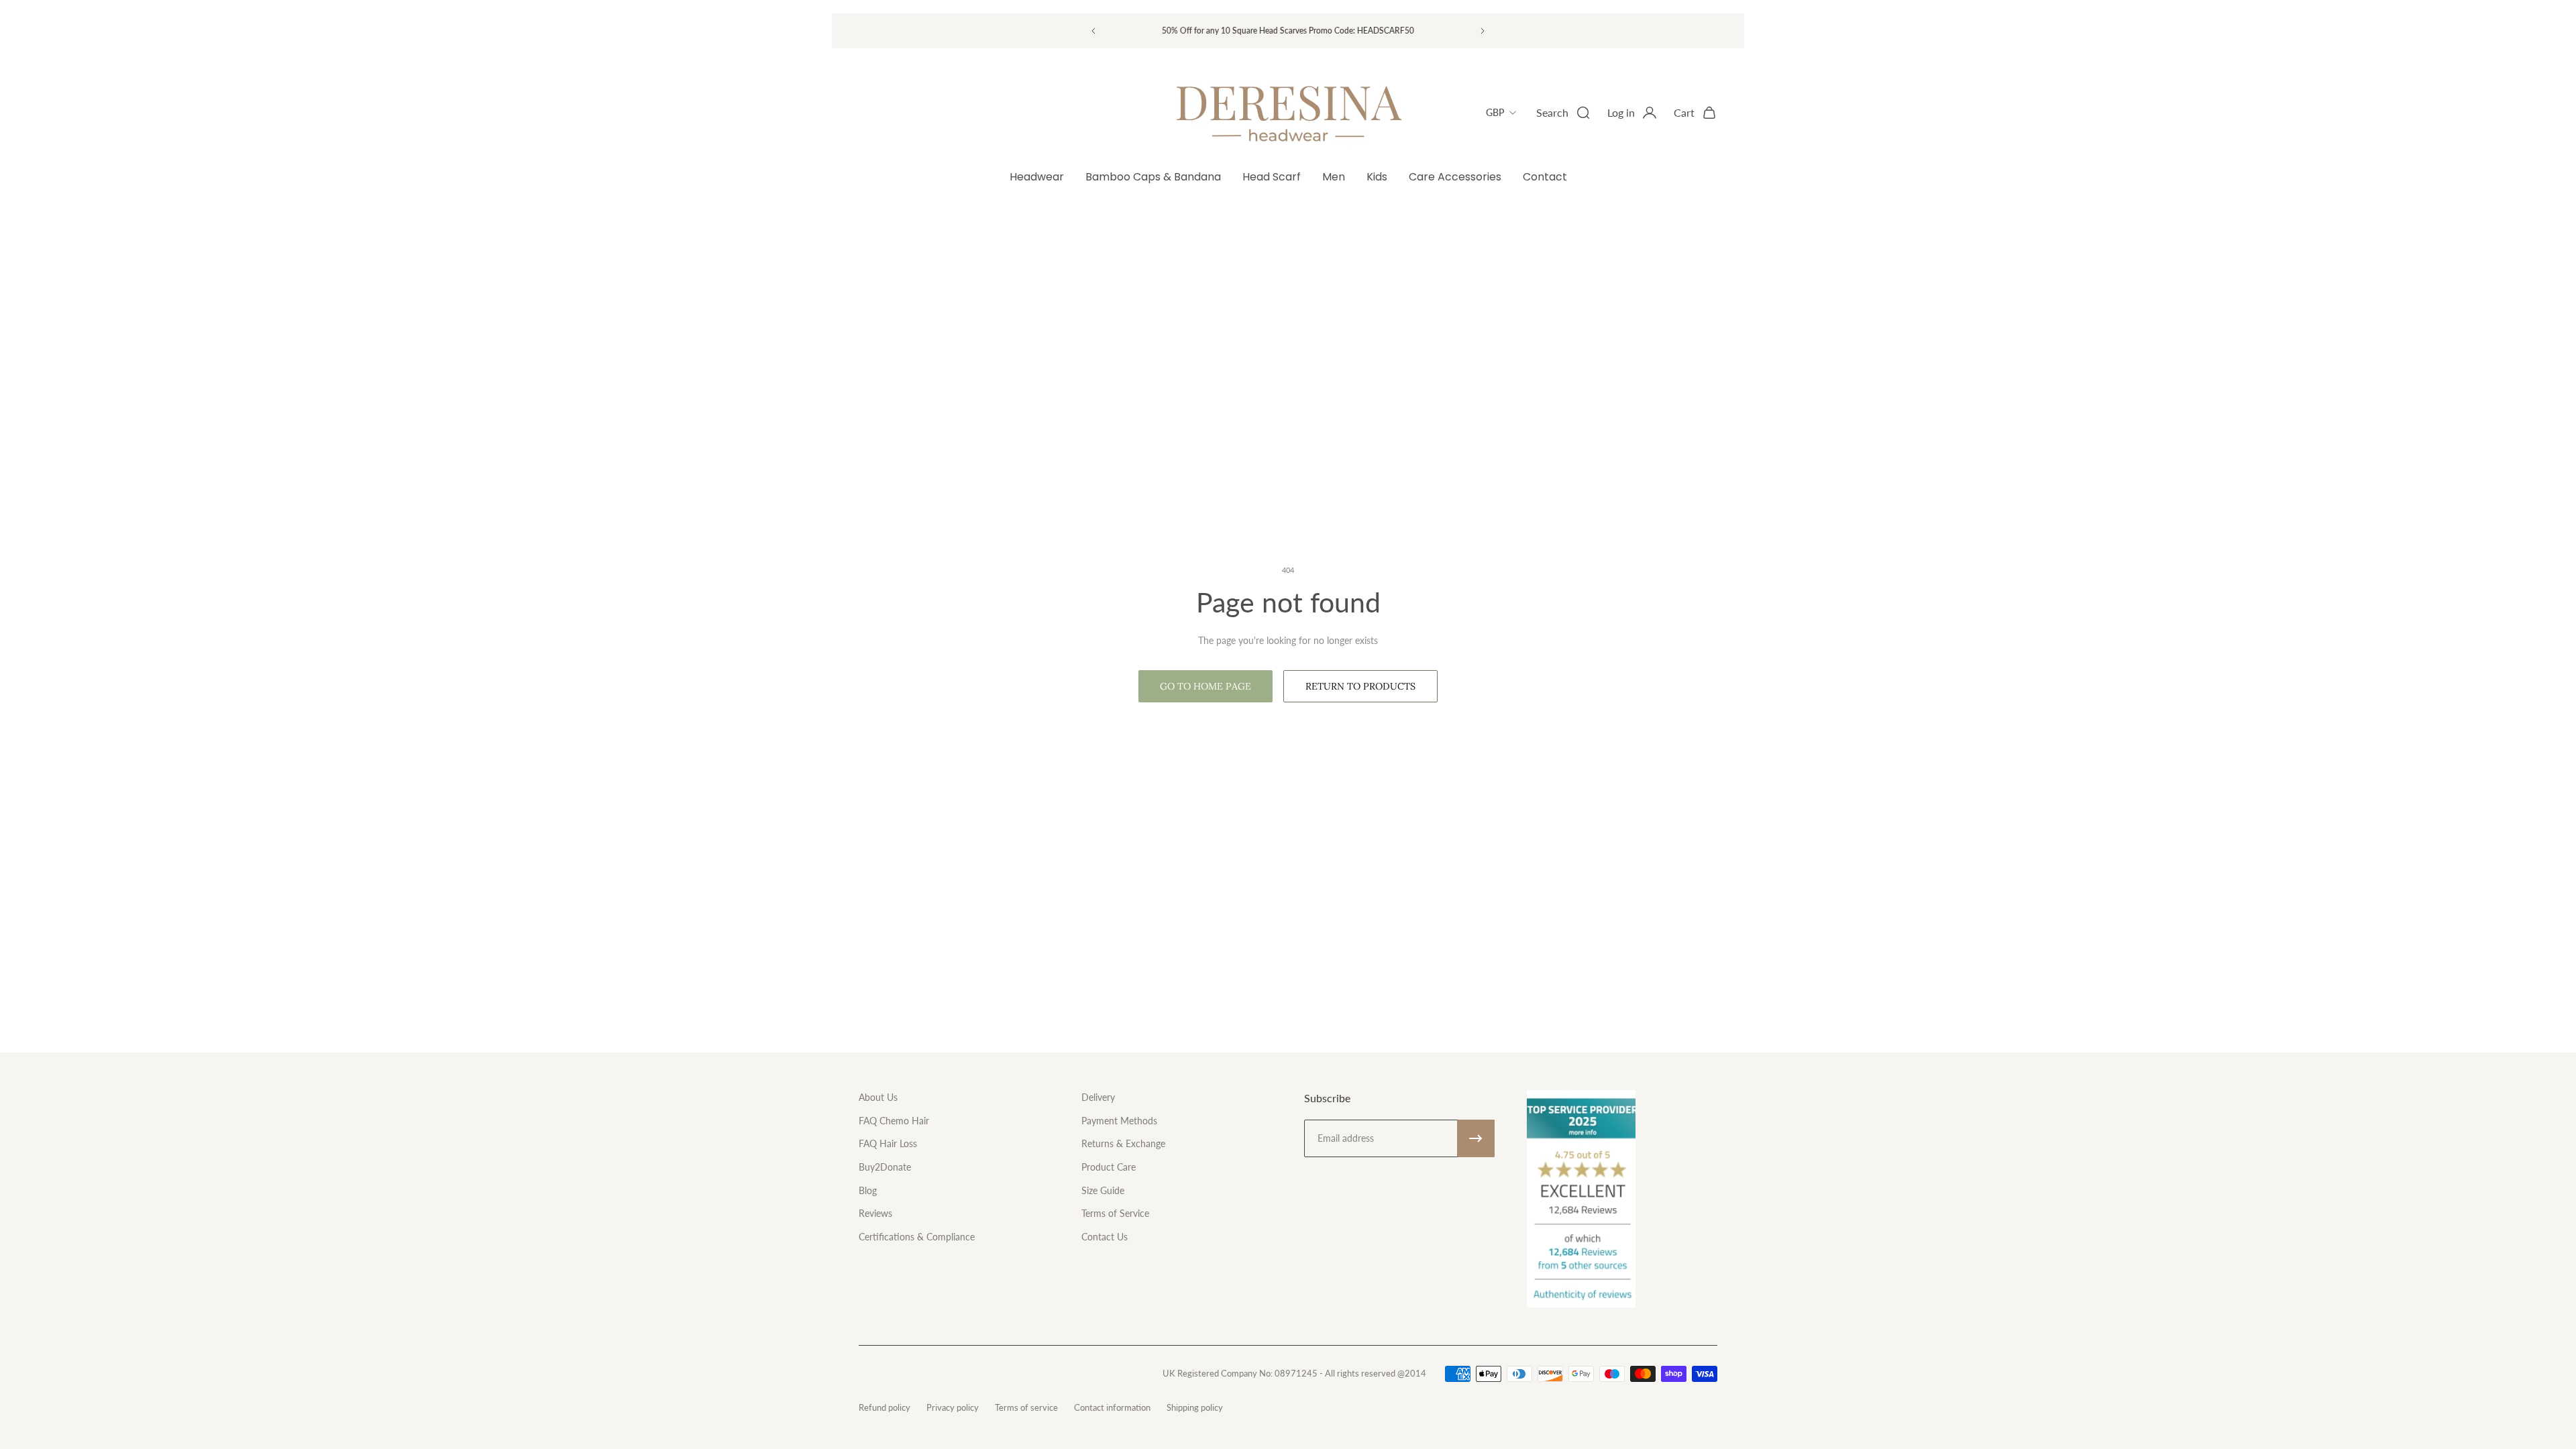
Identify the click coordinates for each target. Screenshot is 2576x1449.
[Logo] (1288, 113)
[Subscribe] (1476, 1138)
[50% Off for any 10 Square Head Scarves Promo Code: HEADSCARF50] (1288, 31)
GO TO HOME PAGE (1205, 686)
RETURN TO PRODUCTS (1360, 686)
